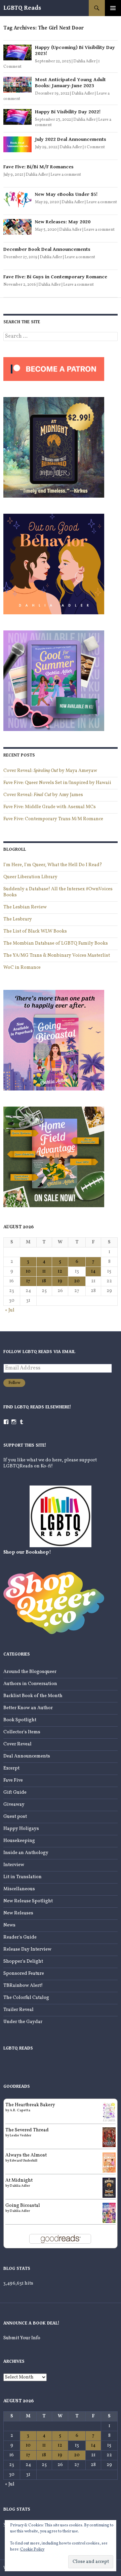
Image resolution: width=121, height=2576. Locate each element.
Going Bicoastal (23, 2206)
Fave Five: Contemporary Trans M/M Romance (53, 819)
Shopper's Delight (23, 1962)
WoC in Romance (22, 968)
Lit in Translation (23, 1877)
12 (60, 1271)
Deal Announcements (27, 1756)
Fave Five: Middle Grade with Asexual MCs (50, 807)
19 (60, 1281)
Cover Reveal (17, 1744)
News (9, 1925)
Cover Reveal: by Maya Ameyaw (50, 771)
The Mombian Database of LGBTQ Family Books (56, 943)
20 (77, 1281)
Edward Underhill (24, 2161)
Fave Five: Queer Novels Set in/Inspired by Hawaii (57, 783)
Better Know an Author (28, 1708)
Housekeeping (19, 1841)
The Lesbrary (18, 919)
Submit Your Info (22, 2338)
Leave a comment (66, 175)
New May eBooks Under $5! (66, 194)
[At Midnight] (109, 2188)
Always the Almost (26, 2155)
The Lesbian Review (25, 907)
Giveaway (14, 1805)
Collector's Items (22, 1732)
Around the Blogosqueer (30, 1672)
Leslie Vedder (21, 2135)
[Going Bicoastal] (109, 2213)
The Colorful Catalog (26, 1998)
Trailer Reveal (18, 2010)
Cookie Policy (32, 2550)
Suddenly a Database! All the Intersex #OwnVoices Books (58, 892)
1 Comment (95, 147)
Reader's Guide (20, 1937)
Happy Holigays (21, 1829)
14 (93, 1271)
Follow (14, 1383)
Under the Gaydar (23, 2022)
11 (44, 1271)
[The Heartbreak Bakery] (109, 2112)
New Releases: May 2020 (63, 222)
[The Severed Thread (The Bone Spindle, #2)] (109, 2137)
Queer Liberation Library (30, 877)
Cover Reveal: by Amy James (43, 795)
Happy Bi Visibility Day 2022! (68, 112)
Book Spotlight (20, 1720)
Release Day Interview (27, 1949)
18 (44, 1281)
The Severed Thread (27, 2130)
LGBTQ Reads (22, 8)
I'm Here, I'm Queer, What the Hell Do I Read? (53, 865)
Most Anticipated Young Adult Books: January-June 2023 (70, 83)
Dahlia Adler (85, 61)
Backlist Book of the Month (33, 1696)
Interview (14, 1865)
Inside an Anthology (26, 1853)
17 (28, 1281)
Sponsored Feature (24, 1974)
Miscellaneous (19, 1889)
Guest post (15, 1817)
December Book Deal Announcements (47, 249)
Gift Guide (15, 1793)
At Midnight (19, 2180)
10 (28, 1271)
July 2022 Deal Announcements (71, 139)
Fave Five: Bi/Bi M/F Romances (38, 167)
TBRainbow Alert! (23, 1986)
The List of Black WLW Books (35, 931)
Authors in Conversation (30, 1684)
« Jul (10, 1310)
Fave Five (13, 1780)
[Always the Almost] (109, 2162)
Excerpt (11, 1768)
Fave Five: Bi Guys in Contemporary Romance (55, 277)
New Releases (18, 1913)
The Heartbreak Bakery (30, 2105)
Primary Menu (113, 8)
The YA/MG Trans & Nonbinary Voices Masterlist (57, 956)
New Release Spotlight (28, 1901)
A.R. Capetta (20, 2110)
